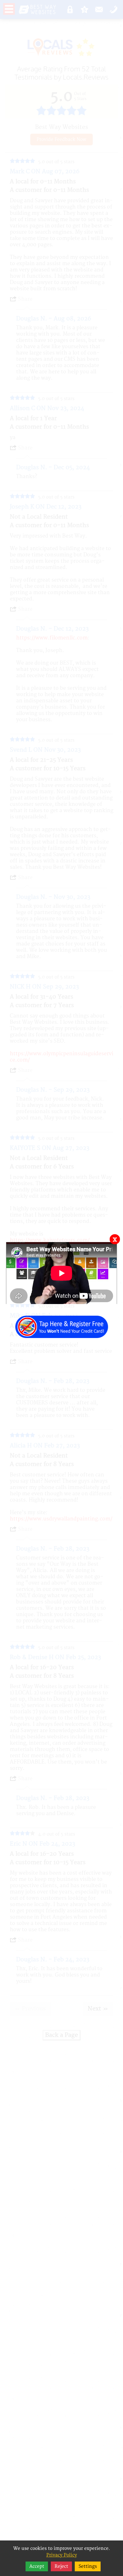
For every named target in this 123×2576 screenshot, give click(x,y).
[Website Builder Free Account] (61, 1323)
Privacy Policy (62, 2555)
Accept (37, 2566)
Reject (61, 2566)
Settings (88, 2566)
